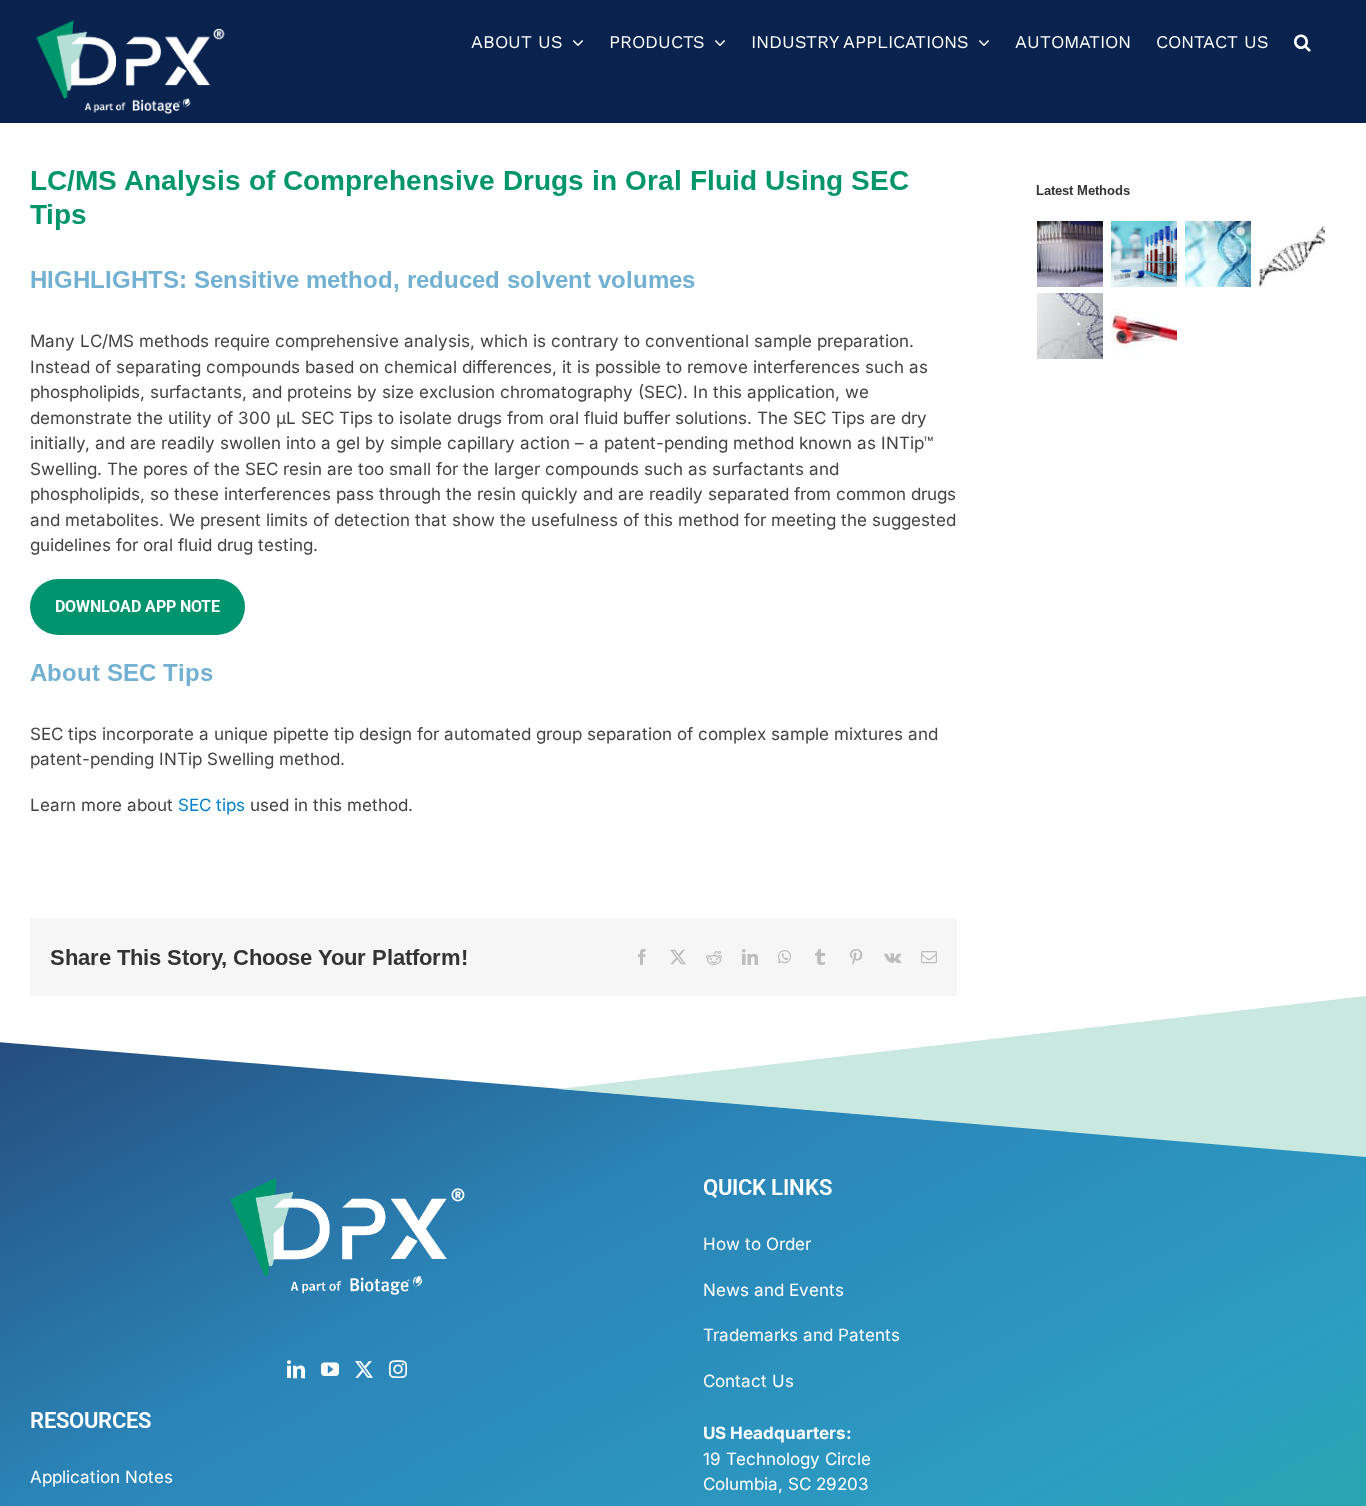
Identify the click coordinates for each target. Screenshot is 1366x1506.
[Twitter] (364, 1369)
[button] (1302, 42)
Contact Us (748, 1381)
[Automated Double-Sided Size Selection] (1292, 254)
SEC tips (211, 805)
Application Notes (101, 1477)
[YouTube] (330, 1369)
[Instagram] (398, 1369)
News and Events (773, 1290)
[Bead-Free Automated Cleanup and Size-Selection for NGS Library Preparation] (1070, 254)
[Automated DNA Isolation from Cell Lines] (1070, 326)
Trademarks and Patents (801, 1335)
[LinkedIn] (296, 1369)
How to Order (757, 1244)
